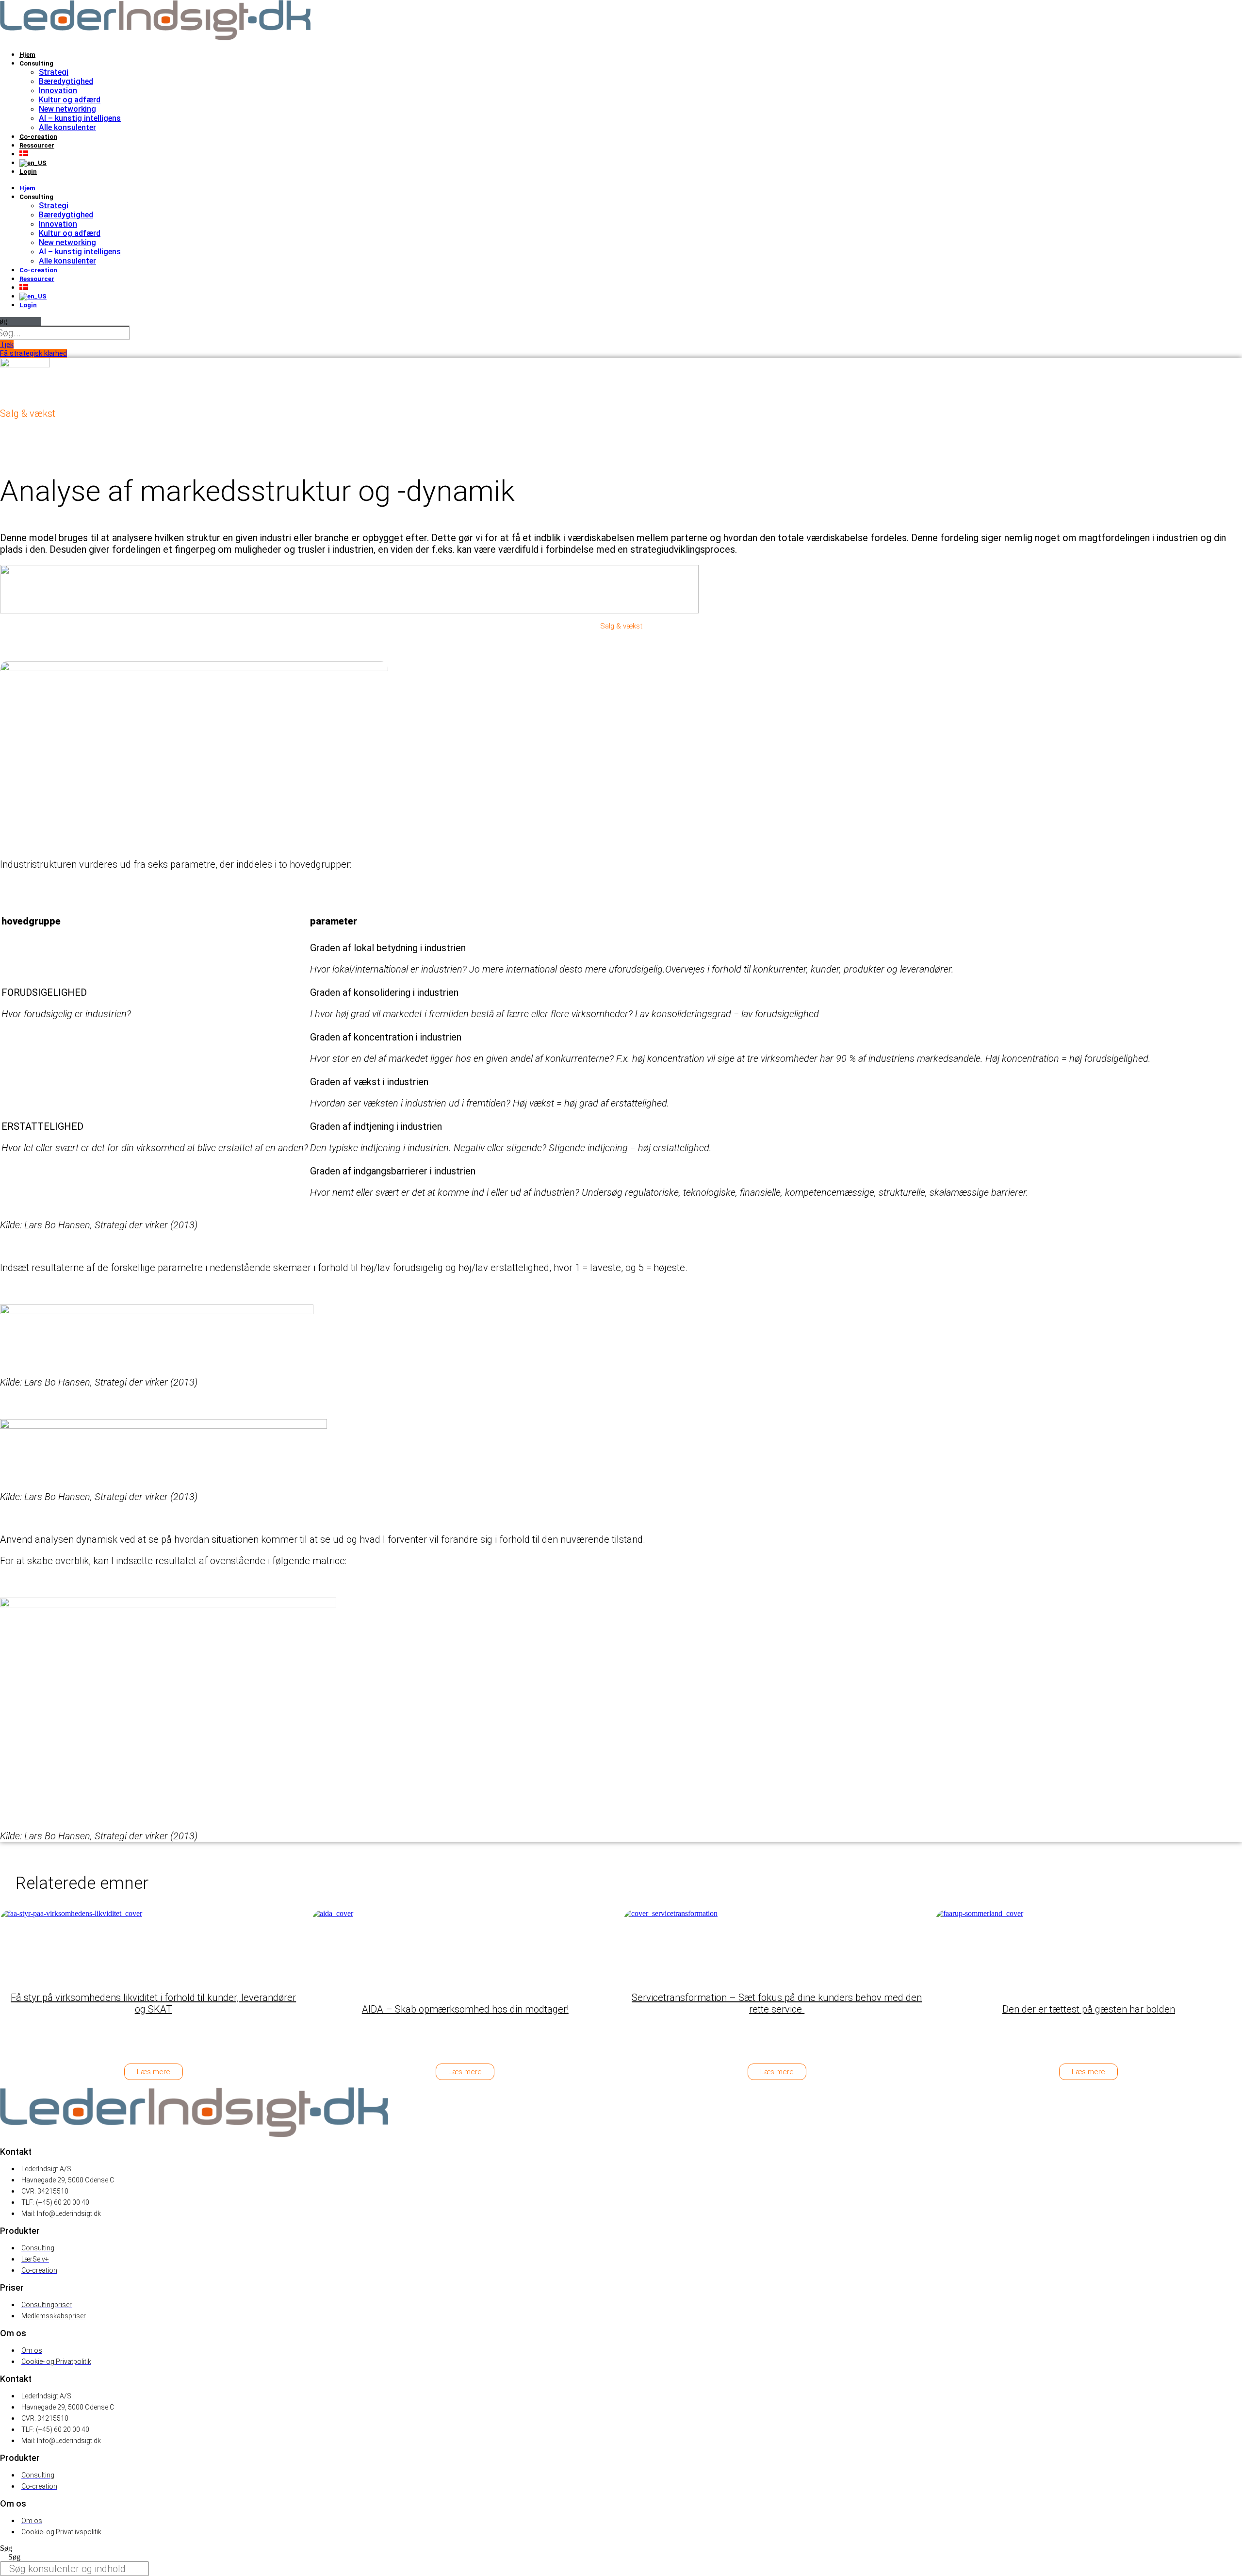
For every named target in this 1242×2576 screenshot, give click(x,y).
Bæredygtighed (66, 81)
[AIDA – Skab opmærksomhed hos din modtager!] (392, 1946)
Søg (6, 2548)
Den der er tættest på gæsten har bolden (1089, 2009)
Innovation (58, 91)
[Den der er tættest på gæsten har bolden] (1015, 1946)
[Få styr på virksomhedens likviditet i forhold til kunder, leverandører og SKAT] (80, 1946)
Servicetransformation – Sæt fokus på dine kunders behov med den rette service (777, 2003)
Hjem (27, 55)
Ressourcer (37, 145)
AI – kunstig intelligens (80, 118)
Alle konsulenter (67, 127)
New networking (67, 109)
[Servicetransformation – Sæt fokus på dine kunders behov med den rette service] (703, 1946)
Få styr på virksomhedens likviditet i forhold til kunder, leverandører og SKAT (153, 2003)
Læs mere (154, 2072)
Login (28, 172)
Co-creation (38, 137)
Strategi (54, 72)
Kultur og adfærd (70, 100)
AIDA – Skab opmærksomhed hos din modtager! (465, 2009)
